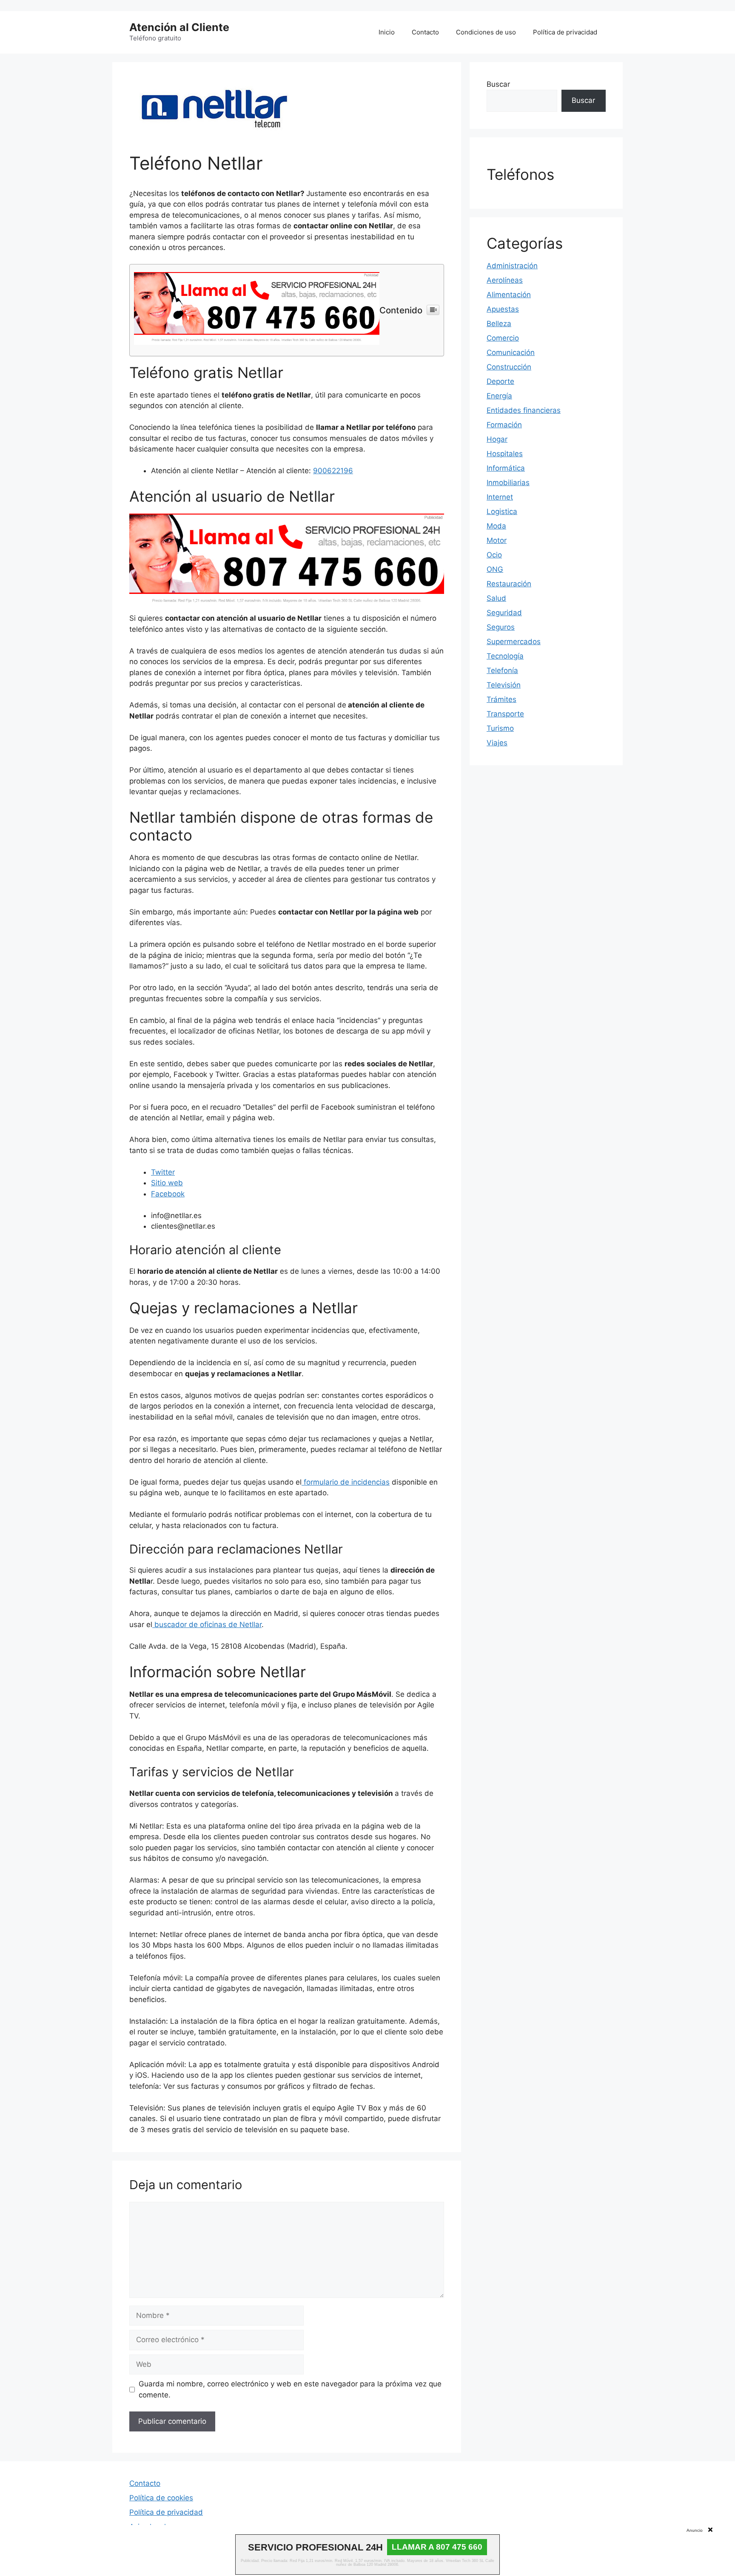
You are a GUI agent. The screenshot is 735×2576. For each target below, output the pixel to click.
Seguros (501, 627)
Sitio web (167, 1183)
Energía (499, 396)
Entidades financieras (524, 410)
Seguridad (504, 613)
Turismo (500, 728)
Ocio (494, 555)
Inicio (387, 32)
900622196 (333, 471)
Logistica (502, 511)
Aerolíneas (505, 280)
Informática (506, 468)
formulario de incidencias (346, 1482)
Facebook (168, 1194)
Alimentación (509, 295)
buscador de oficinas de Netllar (207, 1625)
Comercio (503, 338)
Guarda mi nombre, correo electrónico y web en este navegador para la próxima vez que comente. (290, 2389)
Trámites (501, 699)
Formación (504, 425)
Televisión (504, 685)
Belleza (499, 324)
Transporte (505, 714)
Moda (496, 526)
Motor (497, 540)
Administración (512, 266)
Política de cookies (161, 2498)
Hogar (497, 439)
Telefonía (502, 670)
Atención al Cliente (179, 27)
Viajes (497, 743)
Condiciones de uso (486, 32)
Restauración (509, 584)
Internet (500, 497)
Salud (496, 598)
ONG (495, 569)
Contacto (425, 32)
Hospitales (505, 454)
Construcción (509, 367)
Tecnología (505, 656)
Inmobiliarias (508, 483)
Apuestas (503, 309)
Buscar (498, 84)
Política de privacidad (565, 32)
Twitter (163, 1172)
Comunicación (511, 352)
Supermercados (514, 642)
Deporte (500, 381)
